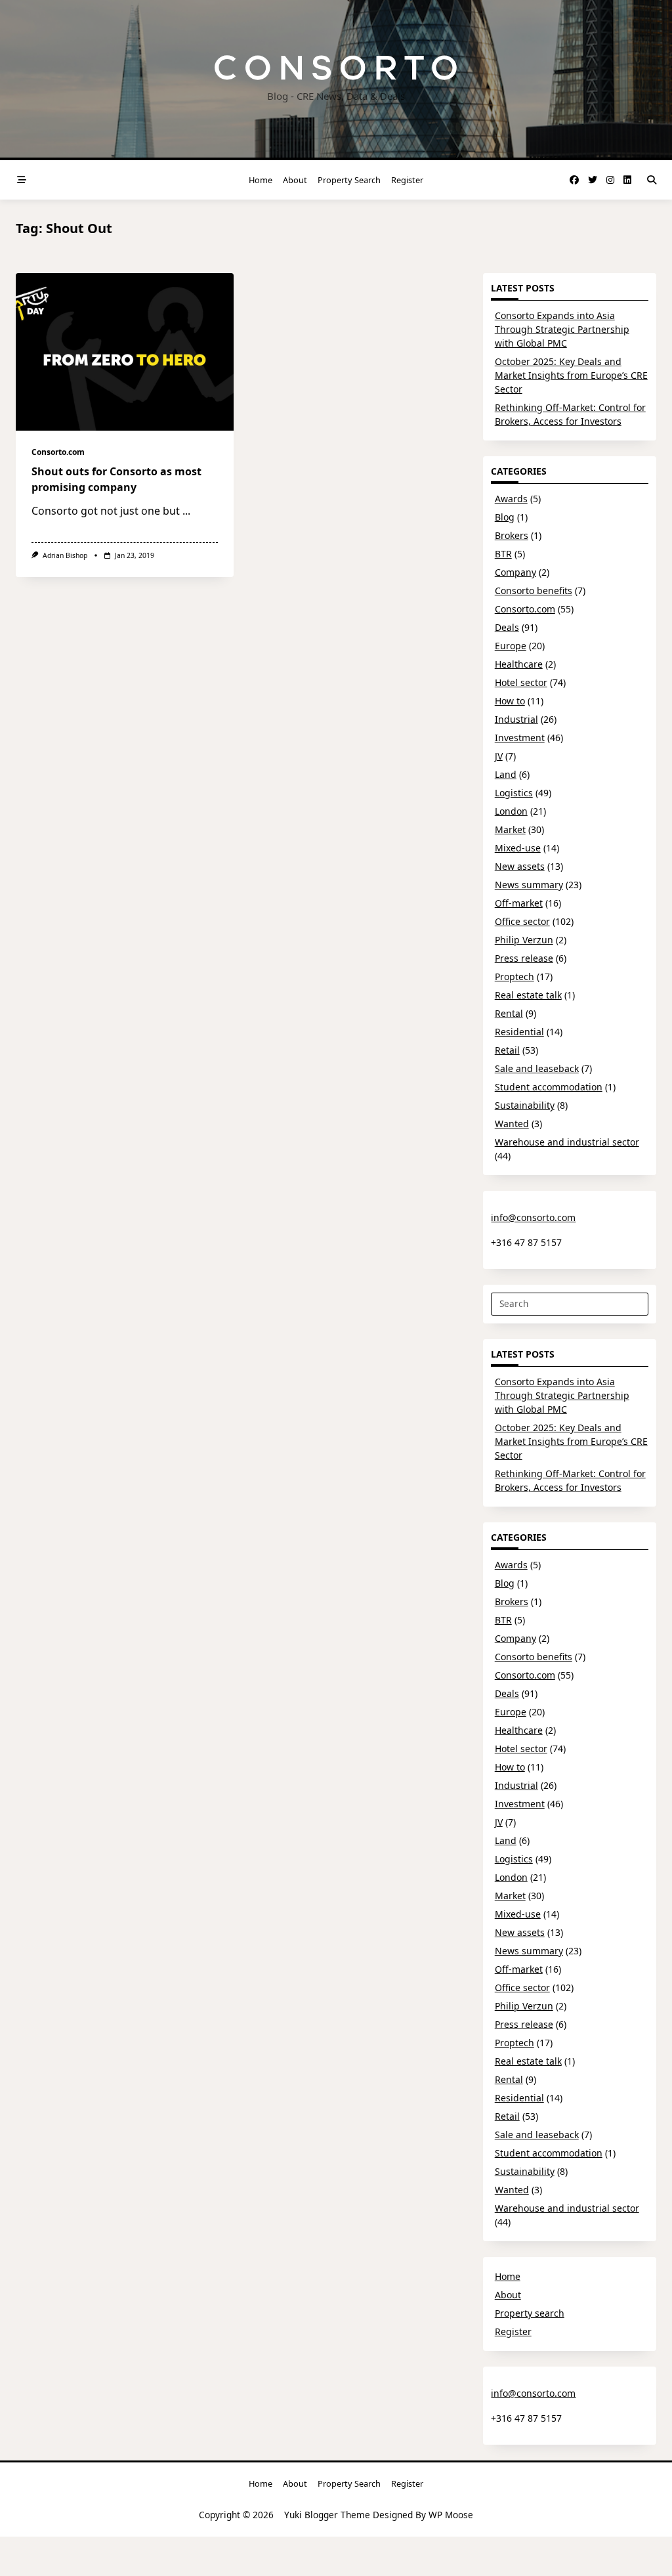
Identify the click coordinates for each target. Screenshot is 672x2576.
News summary (529, 885)
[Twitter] (593, 180)
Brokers (512, 535)
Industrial (516, 719)
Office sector (522, 921)
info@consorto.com (533, 1217)
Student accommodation (549, 1087)
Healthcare (519, 664)
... (186, 511)
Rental (509, 1013)
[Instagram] (610, 180)
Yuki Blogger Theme (327, 2515)
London (511, 811)
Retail (507, 1050)
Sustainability (525, 1105)
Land (506, 774)
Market (510, 829)
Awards (511, 499)
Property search (349, 180)
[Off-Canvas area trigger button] (22, 180)
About (295, 180)
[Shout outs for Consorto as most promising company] (125, 352)
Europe (511, 646)
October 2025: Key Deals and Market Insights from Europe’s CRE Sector (571, 375)
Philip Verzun (524, 940)
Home (261, 180)
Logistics (514, 793)
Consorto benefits (534, 590)
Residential (519, 1032)
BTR (503, 554)
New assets (520, 866)
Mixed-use (518, 848)
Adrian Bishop (65, 555)
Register (407, 180)
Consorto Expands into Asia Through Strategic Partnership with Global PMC (562, 329)
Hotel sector (521, 682)
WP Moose (451, 2515)
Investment (520, 738)
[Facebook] (574, 180)
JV (499, 756)
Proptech (514, 977)
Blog (505, 517)
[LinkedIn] (627, 180)
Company (515, 572)
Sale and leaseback (537, 1068)
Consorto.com (58, 452)
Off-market (519, 903)
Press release (524, 958)
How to (510, 701)
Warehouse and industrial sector (567, 1142)
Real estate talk (528, 995)
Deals (507, 627)
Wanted (512, 1124)
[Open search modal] (652, 180)
